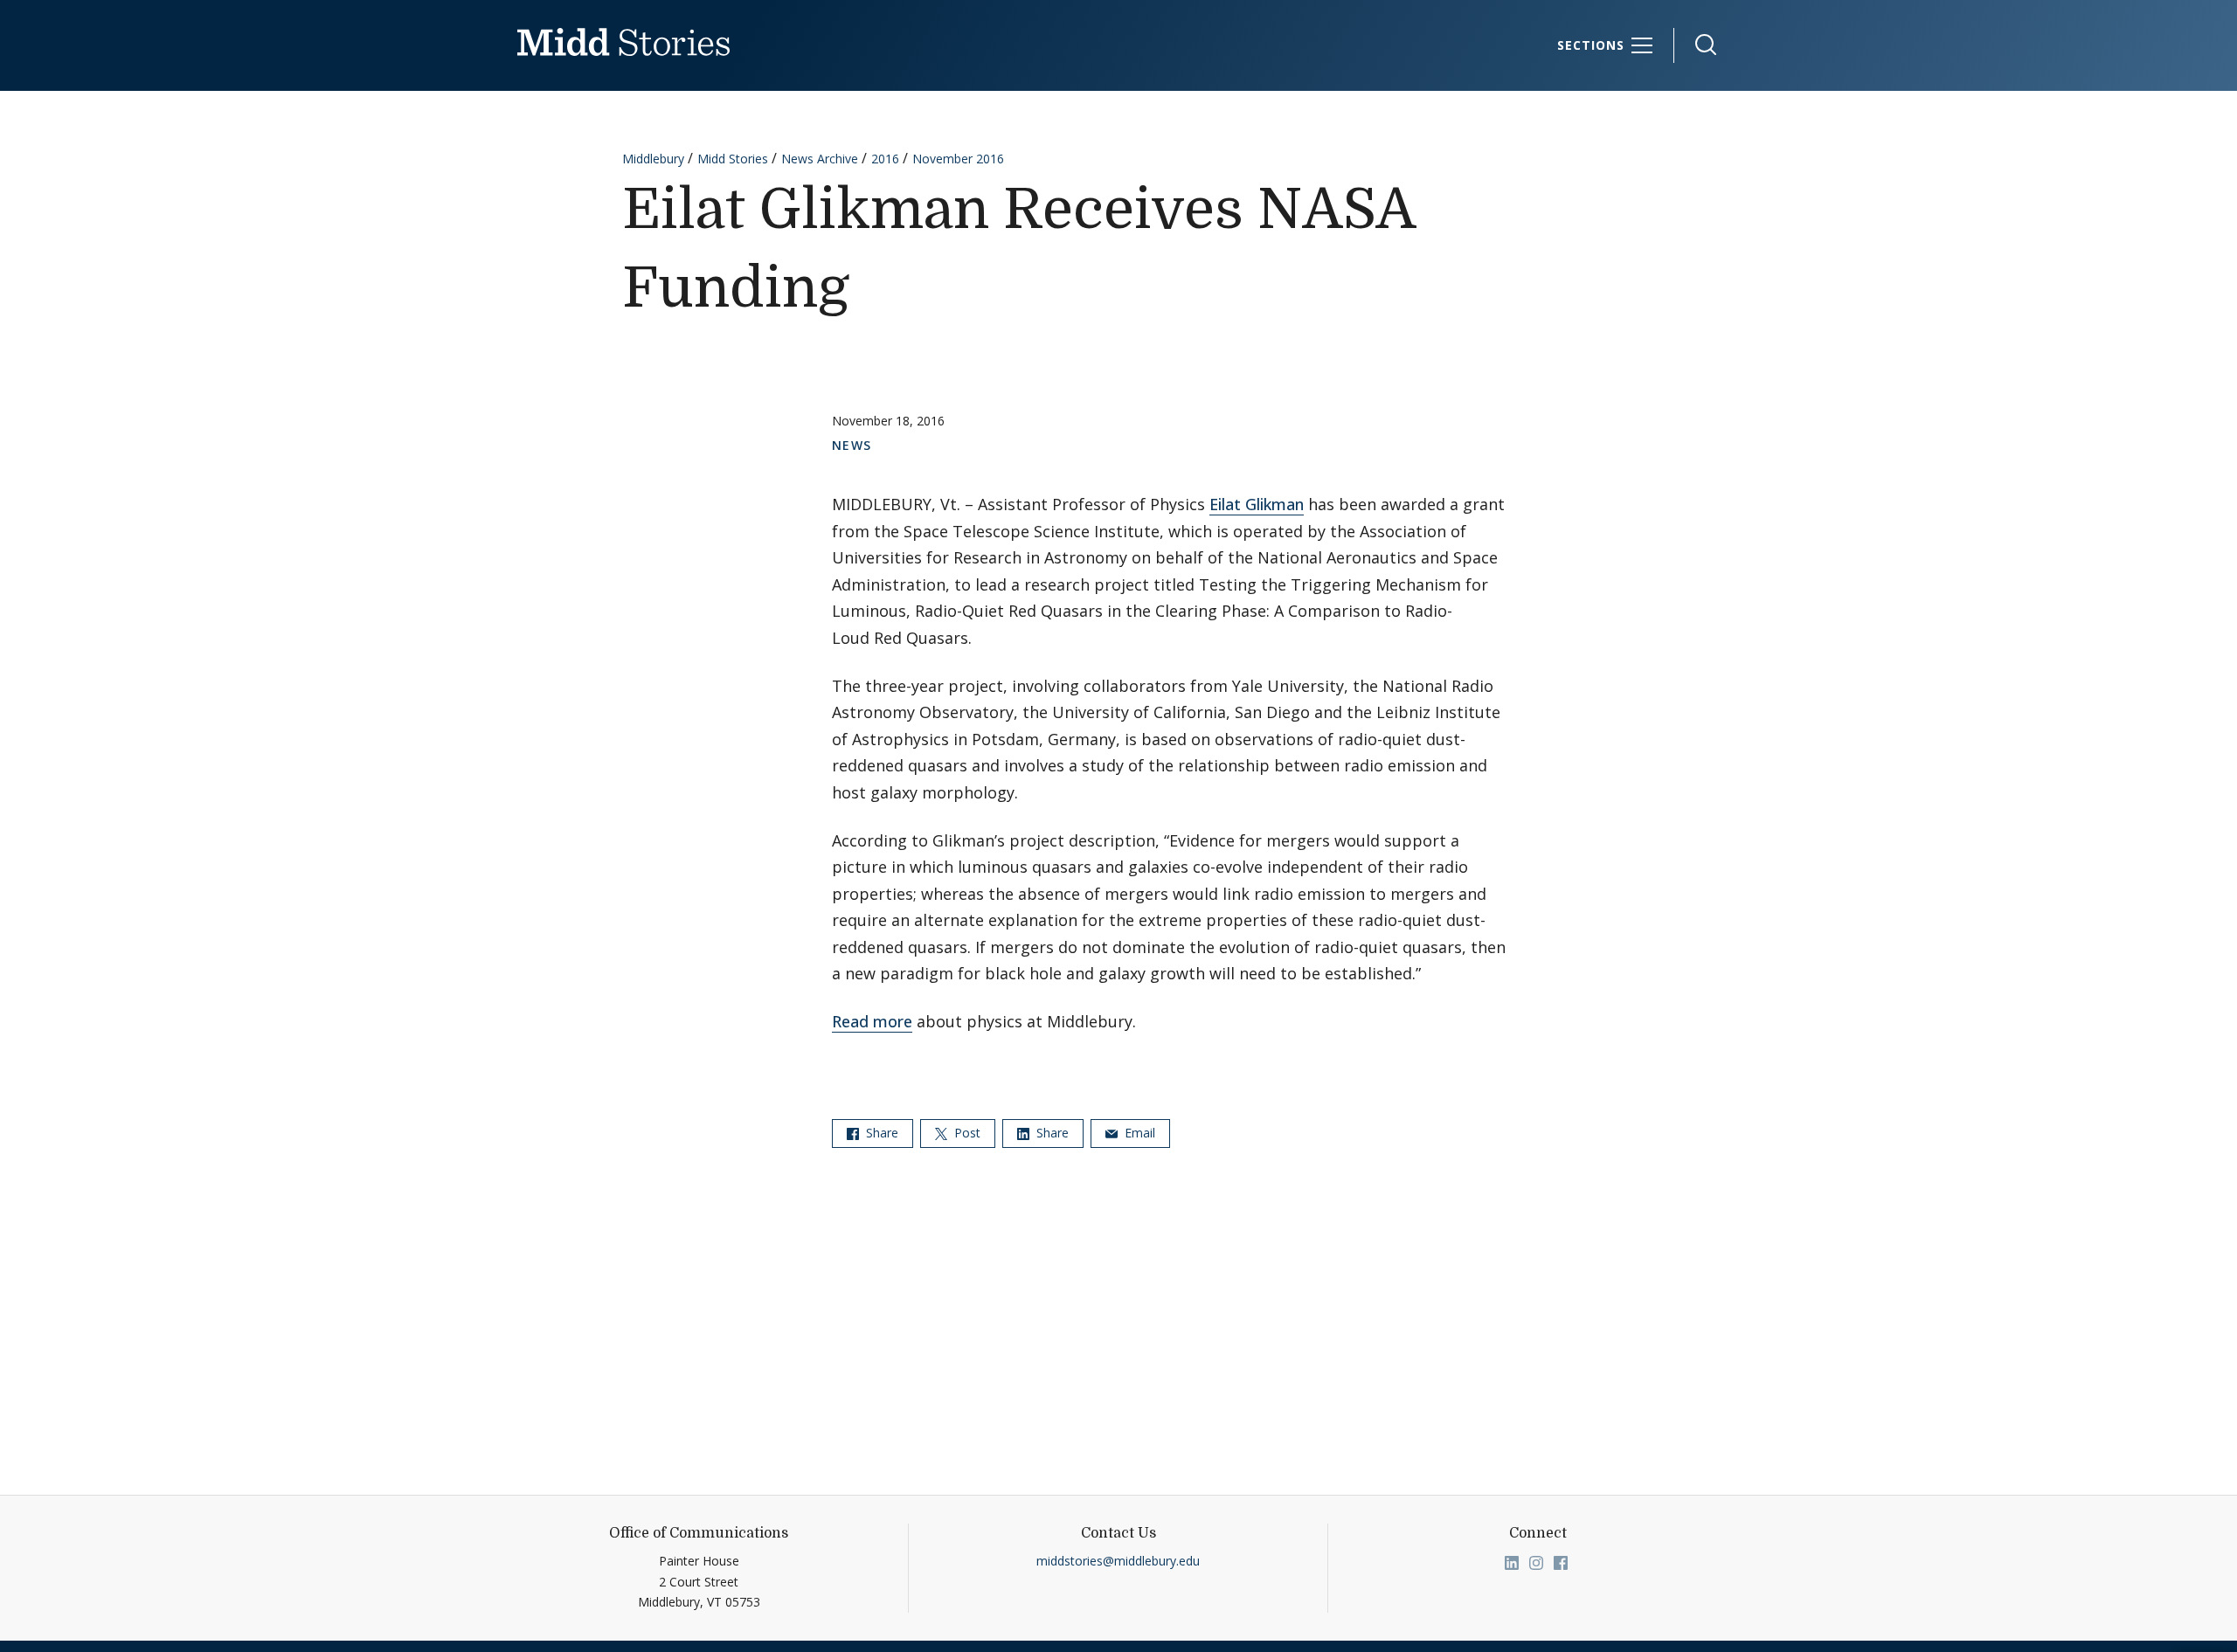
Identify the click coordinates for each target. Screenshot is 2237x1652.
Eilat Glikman (1257, 504)
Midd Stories (733, 159)
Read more (872, 1021)
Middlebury (653, 159)
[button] (1697, 45)
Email (1138, 1133)
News (852, 445)
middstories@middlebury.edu (1118, 1561)
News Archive (820, 159)
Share (880, 1133)
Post (966, 1133)
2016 (885, 159)
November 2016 (958, 159)
